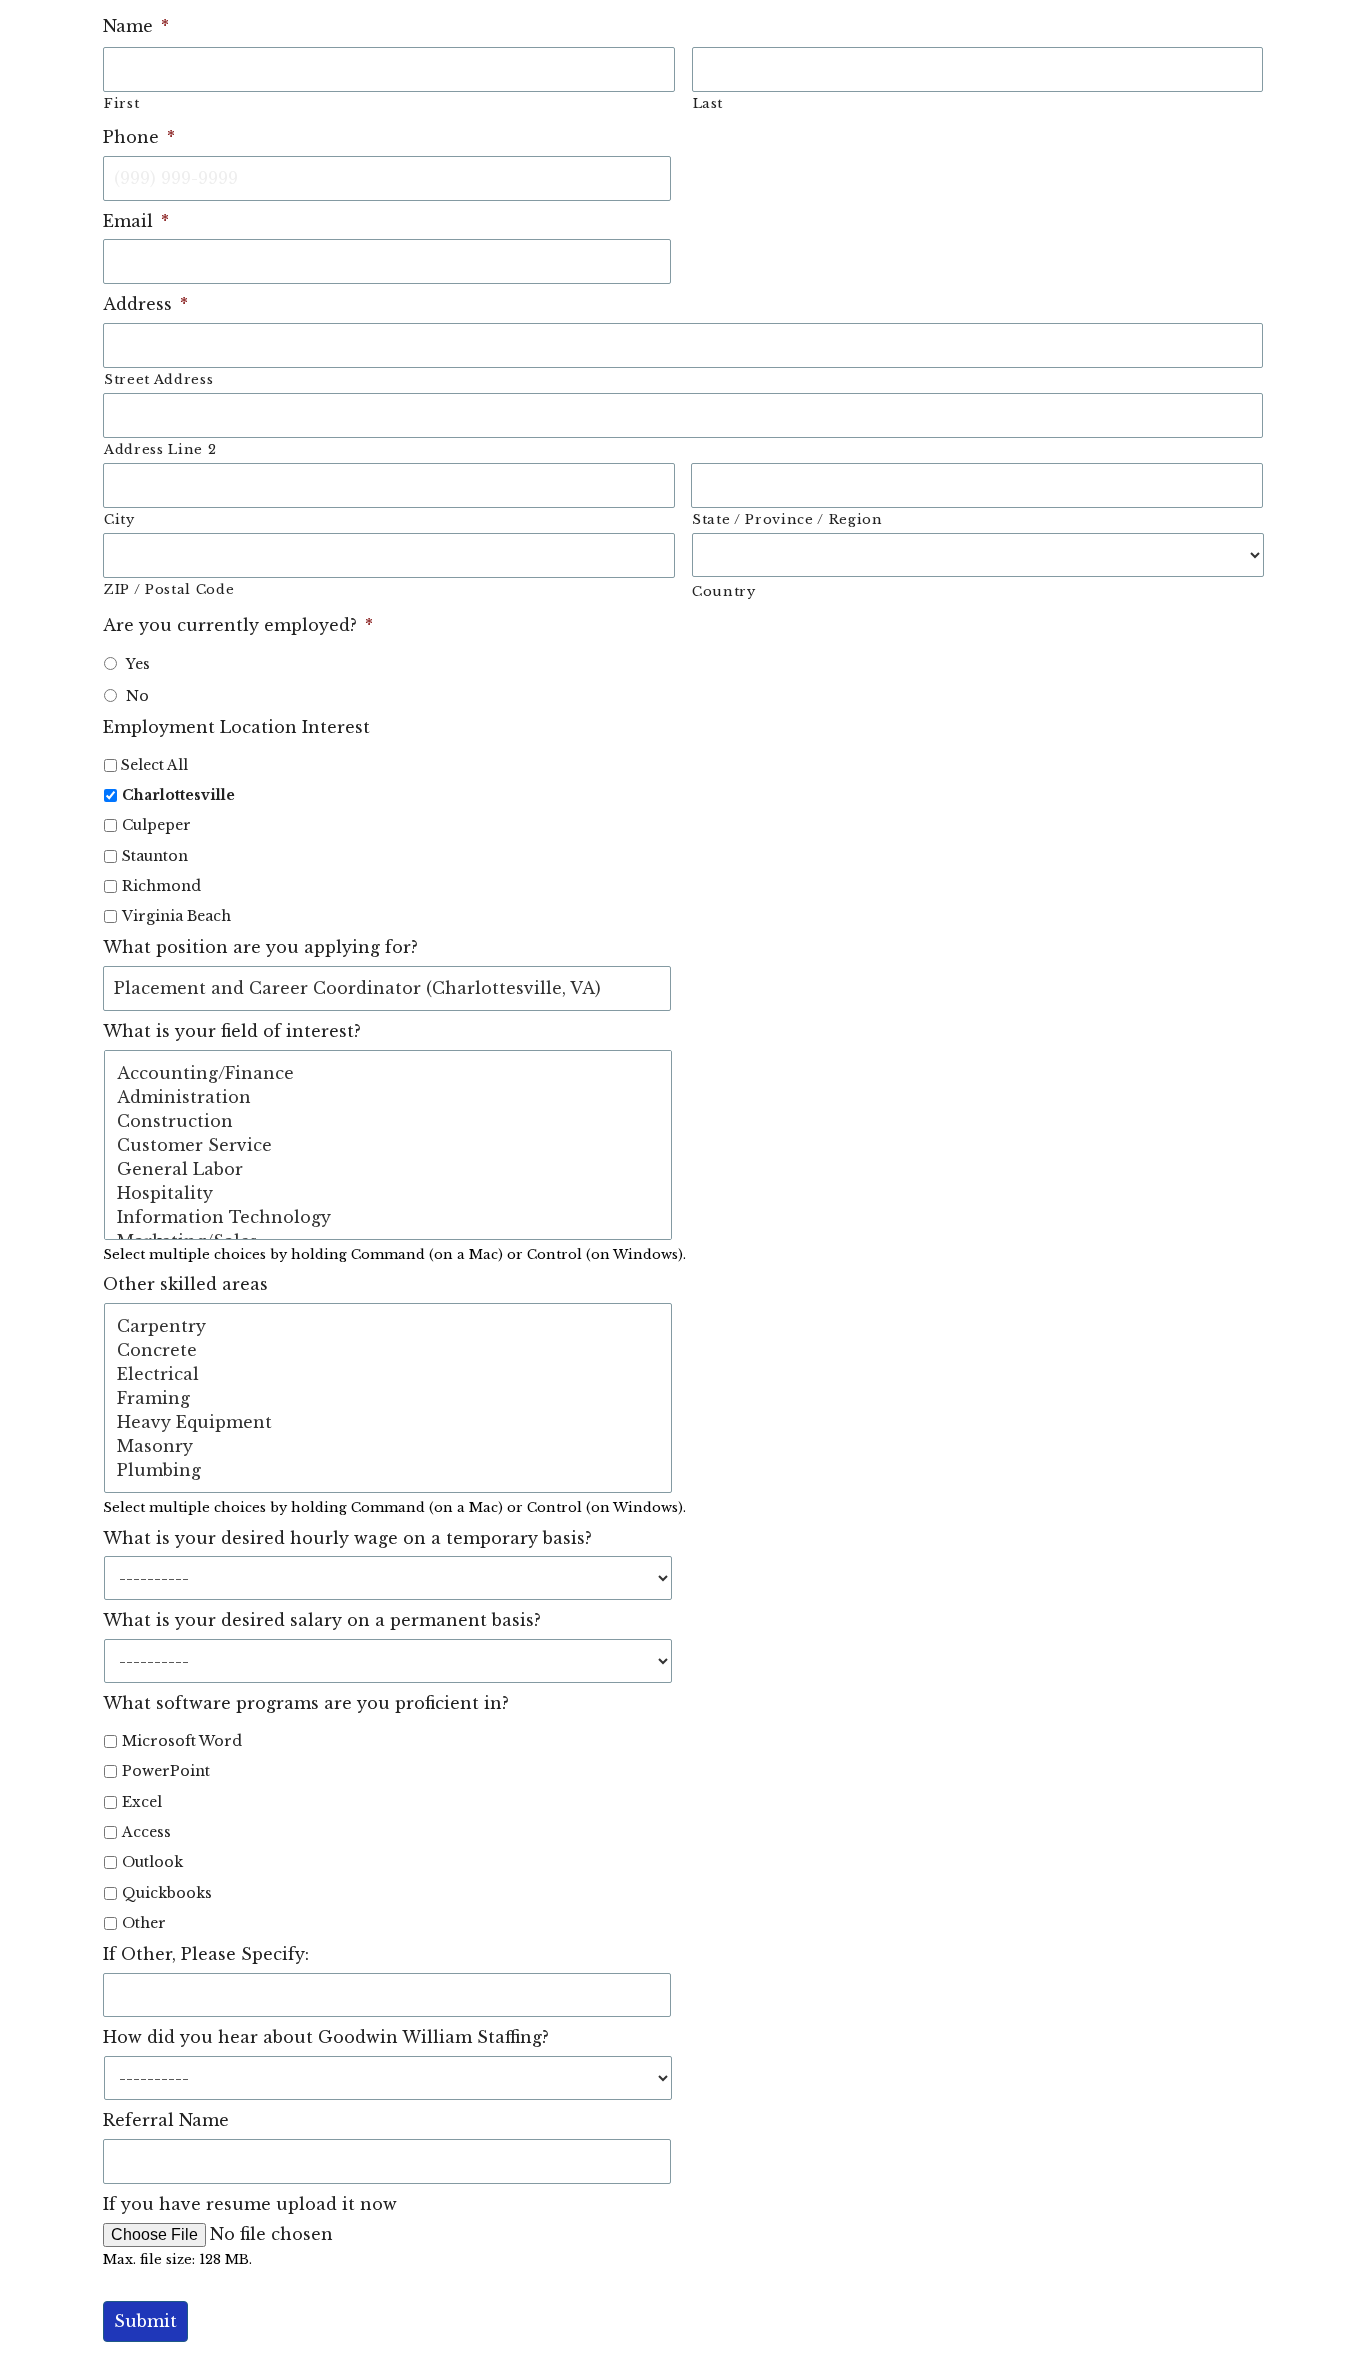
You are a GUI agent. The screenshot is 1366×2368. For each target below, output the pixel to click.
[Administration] (388, 1097)
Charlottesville (178, 795)
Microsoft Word (182, 1741)
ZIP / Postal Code (169, 589)
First (121, 103)
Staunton (155, 856)
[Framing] (388, 1398)
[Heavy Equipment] (388, 1422)
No (137, 696)
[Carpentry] (388, 1326)
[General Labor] (388, 1169)
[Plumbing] (388, 1470)
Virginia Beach (176, 916)
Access (146, 1832)
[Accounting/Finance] (388, 1073)
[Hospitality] (388, 1193)
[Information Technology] (388, 1217)
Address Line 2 (160, 449)
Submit (145, 2321)
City (119, 519)
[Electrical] (388, 1374)
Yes (138, 664)
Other (144, 1923)
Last (708, 103)
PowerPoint (166, 1771)
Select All (154, 765)
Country (724, 591)
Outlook (152, 1862)
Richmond (161, 886)
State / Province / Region (787, 519)
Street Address (158, 379)
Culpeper (156, 825)
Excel (142, 1802)
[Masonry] (388, 1446)
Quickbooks (167, 1893)
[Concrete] (388, 1350)
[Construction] (388, 1121)
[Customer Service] (388, 1145)
